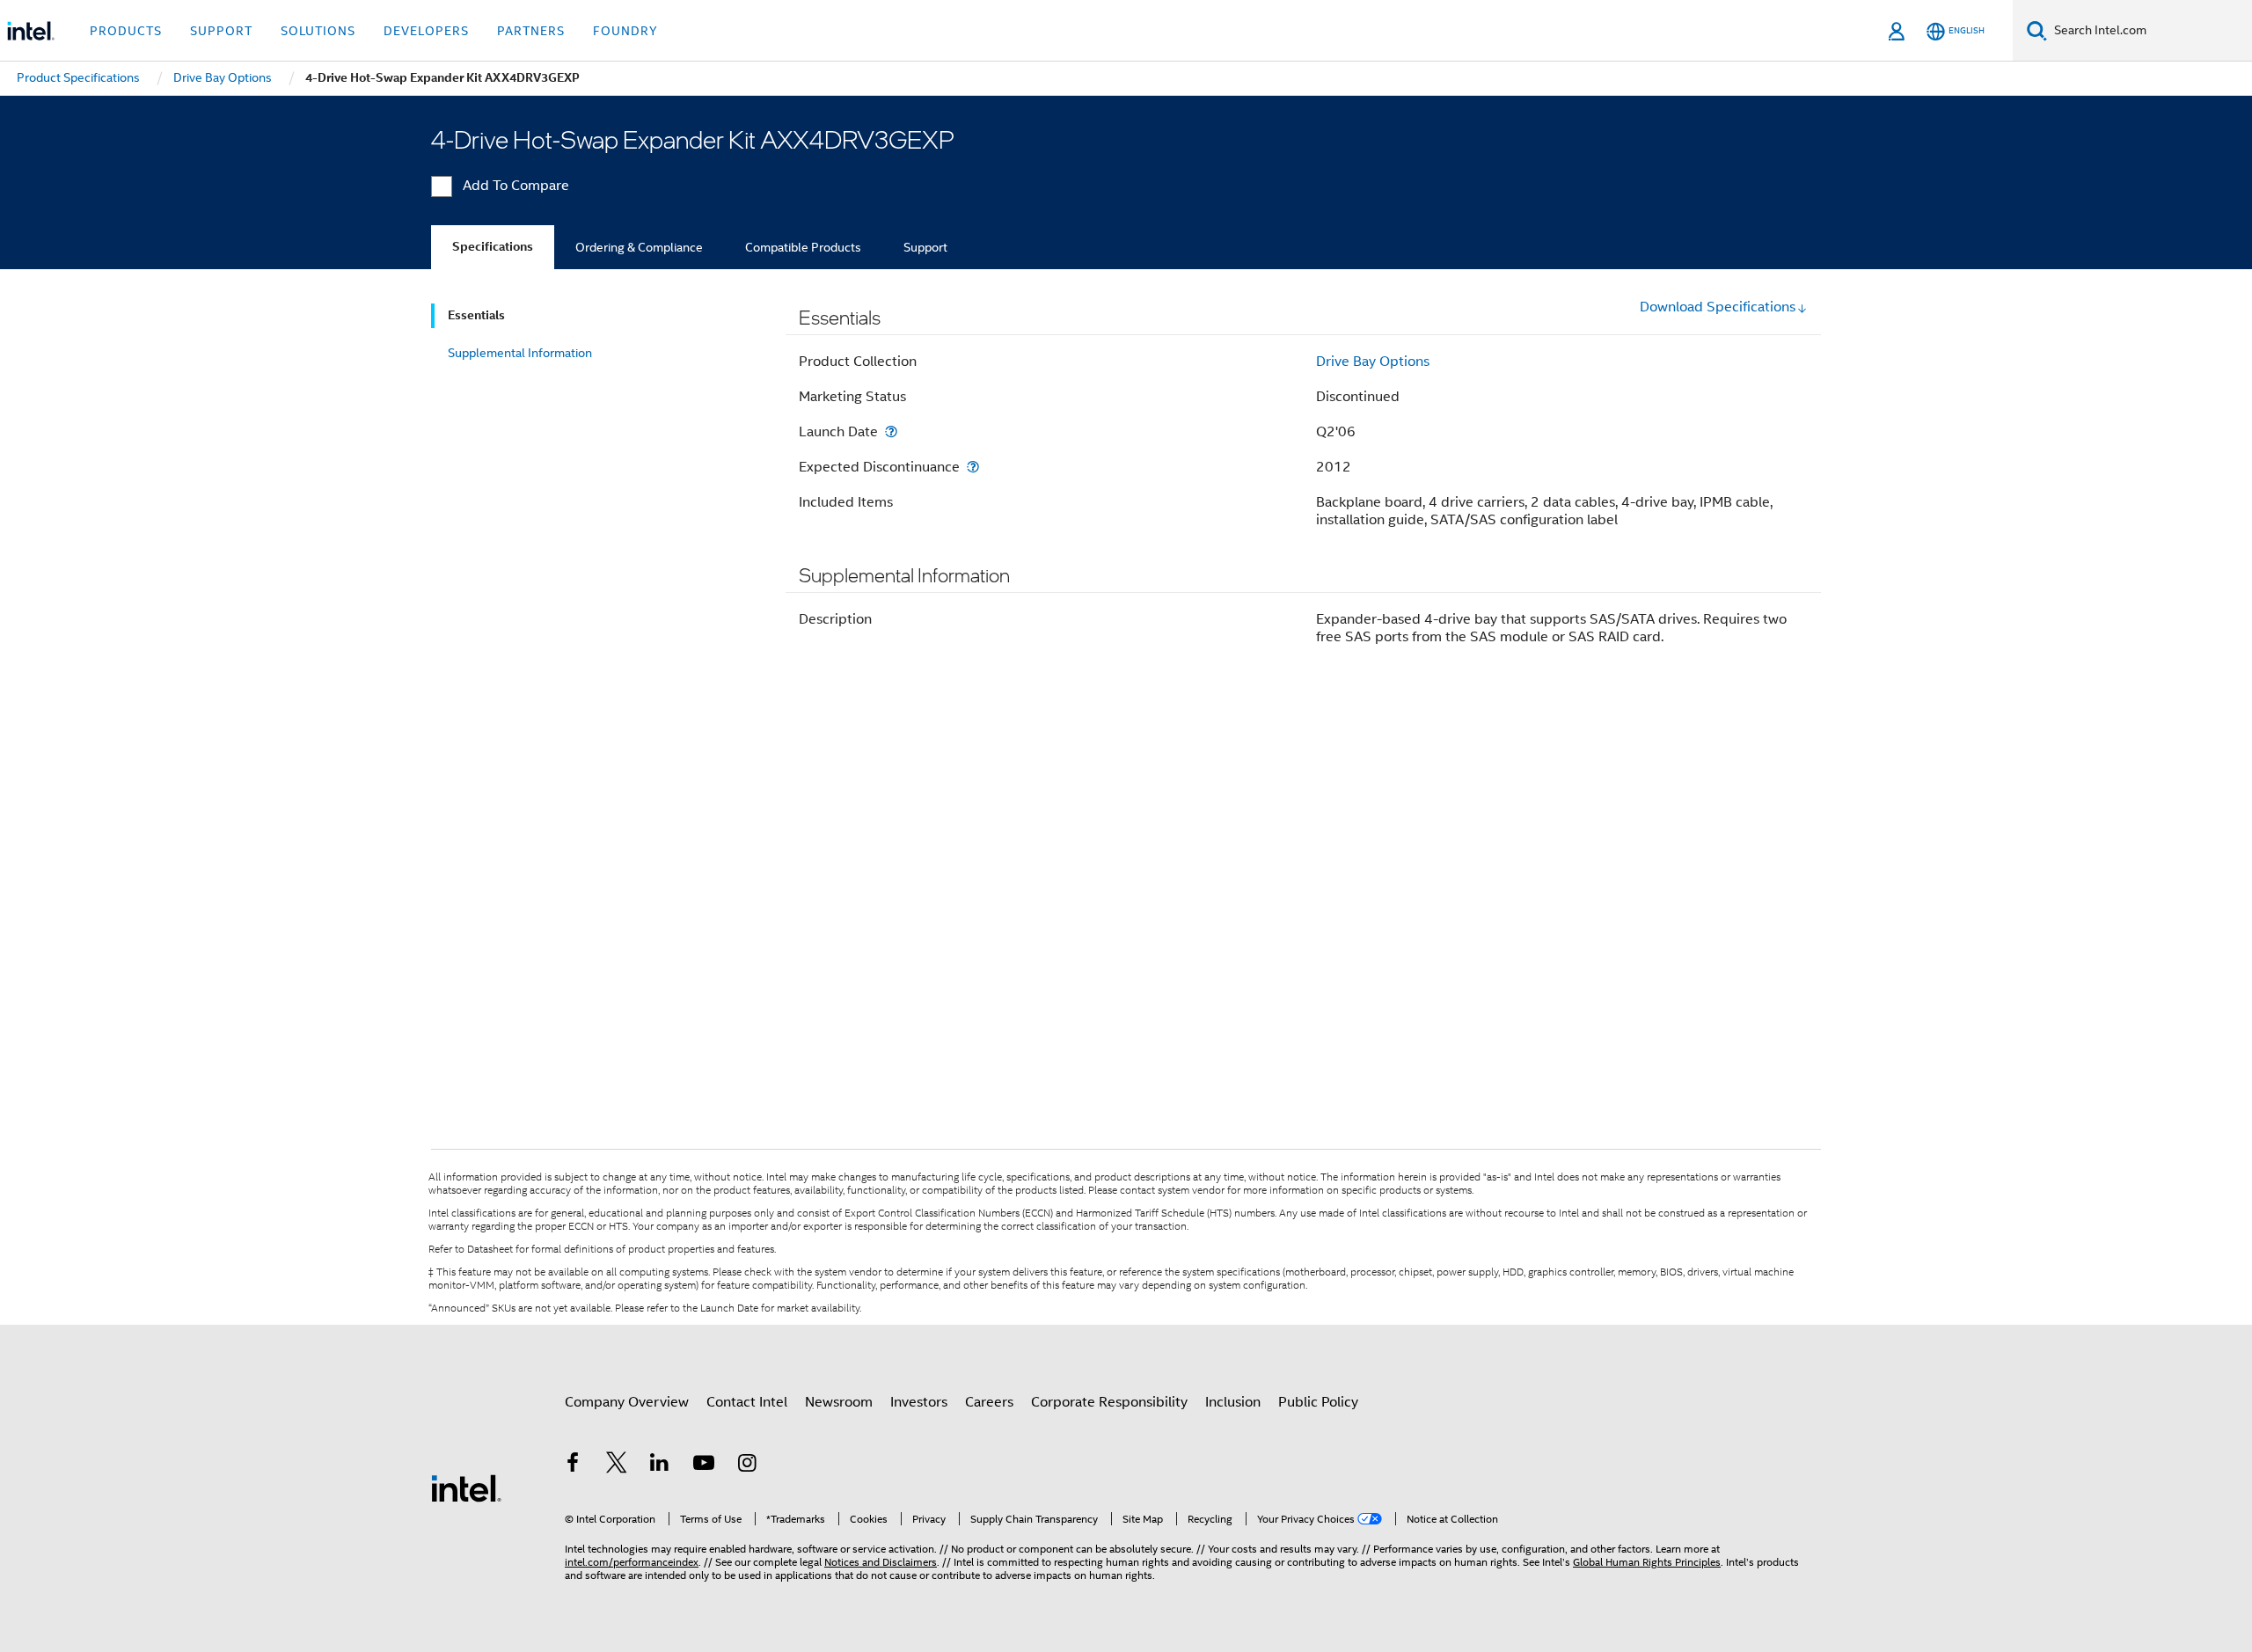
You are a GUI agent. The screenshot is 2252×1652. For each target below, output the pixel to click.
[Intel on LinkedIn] (660, 1466)
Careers (989, 1402)
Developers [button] (426, 31)
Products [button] (126, 31)
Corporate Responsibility (1109, 1402)
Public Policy (1318, 1402)
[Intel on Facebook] (573, 1466)
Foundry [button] (625, 31)
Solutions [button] (318, 31)
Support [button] (221, 31)
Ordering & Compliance (639, 247)
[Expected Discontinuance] (973, 467)
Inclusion (1233, 1402)
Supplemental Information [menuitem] (520, 353)
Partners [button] (531, 31)
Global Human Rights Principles (1647, 1562)
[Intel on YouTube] (704, 1466)
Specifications (493, 247)
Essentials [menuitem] (476, 315)
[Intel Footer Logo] (466, 1488)
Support (925, 247)
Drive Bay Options (1373, 362)
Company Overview (627, 1402)
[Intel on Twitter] (617, 1466)
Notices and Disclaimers (881, 1562)
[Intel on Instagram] (747, 1466)
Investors (919, 1402)
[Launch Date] (891, 431)
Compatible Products (803, 247)
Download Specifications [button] (1718, 307)
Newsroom (839, 1402)
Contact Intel (747, 1402)
